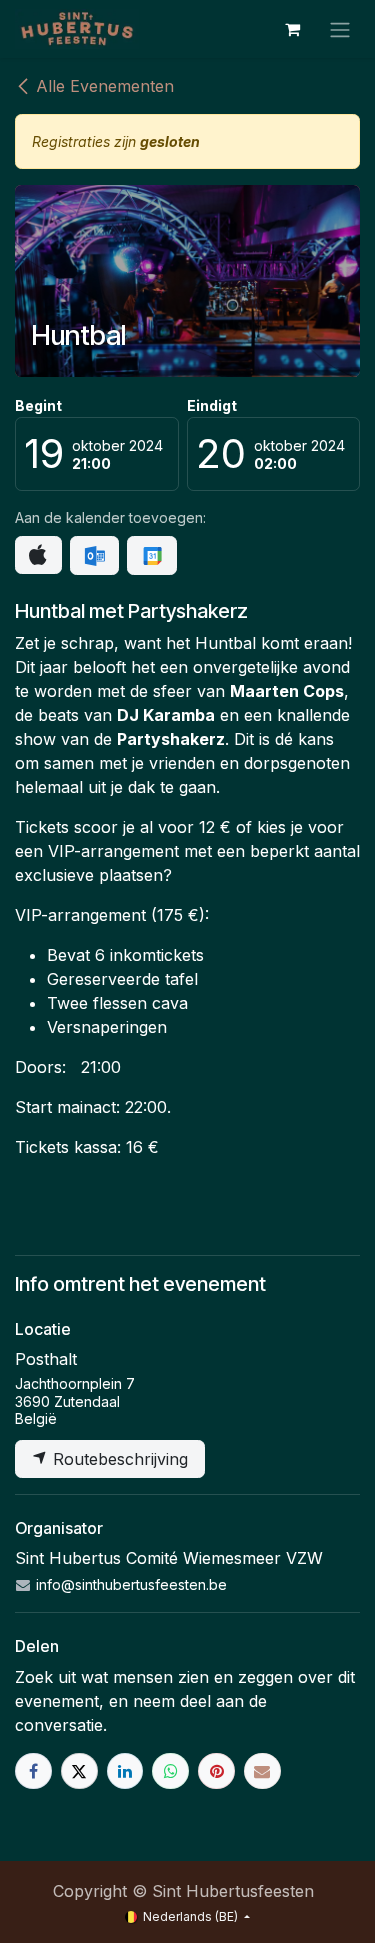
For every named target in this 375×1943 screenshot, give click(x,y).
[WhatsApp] (170, 1771)
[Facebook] (33, 1771)
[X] (79, 1771)
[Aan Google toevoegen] (151, 556)
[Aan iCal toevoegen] (38, 555)
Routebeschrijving (118, 1459)
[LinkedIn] (125, 1771)
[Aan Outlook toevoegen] (94, 556)
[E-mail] (262, 1771)
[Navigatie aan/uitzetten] (340, 29)
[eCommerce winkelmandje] (292, 29)
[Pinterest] (216, 1771)
